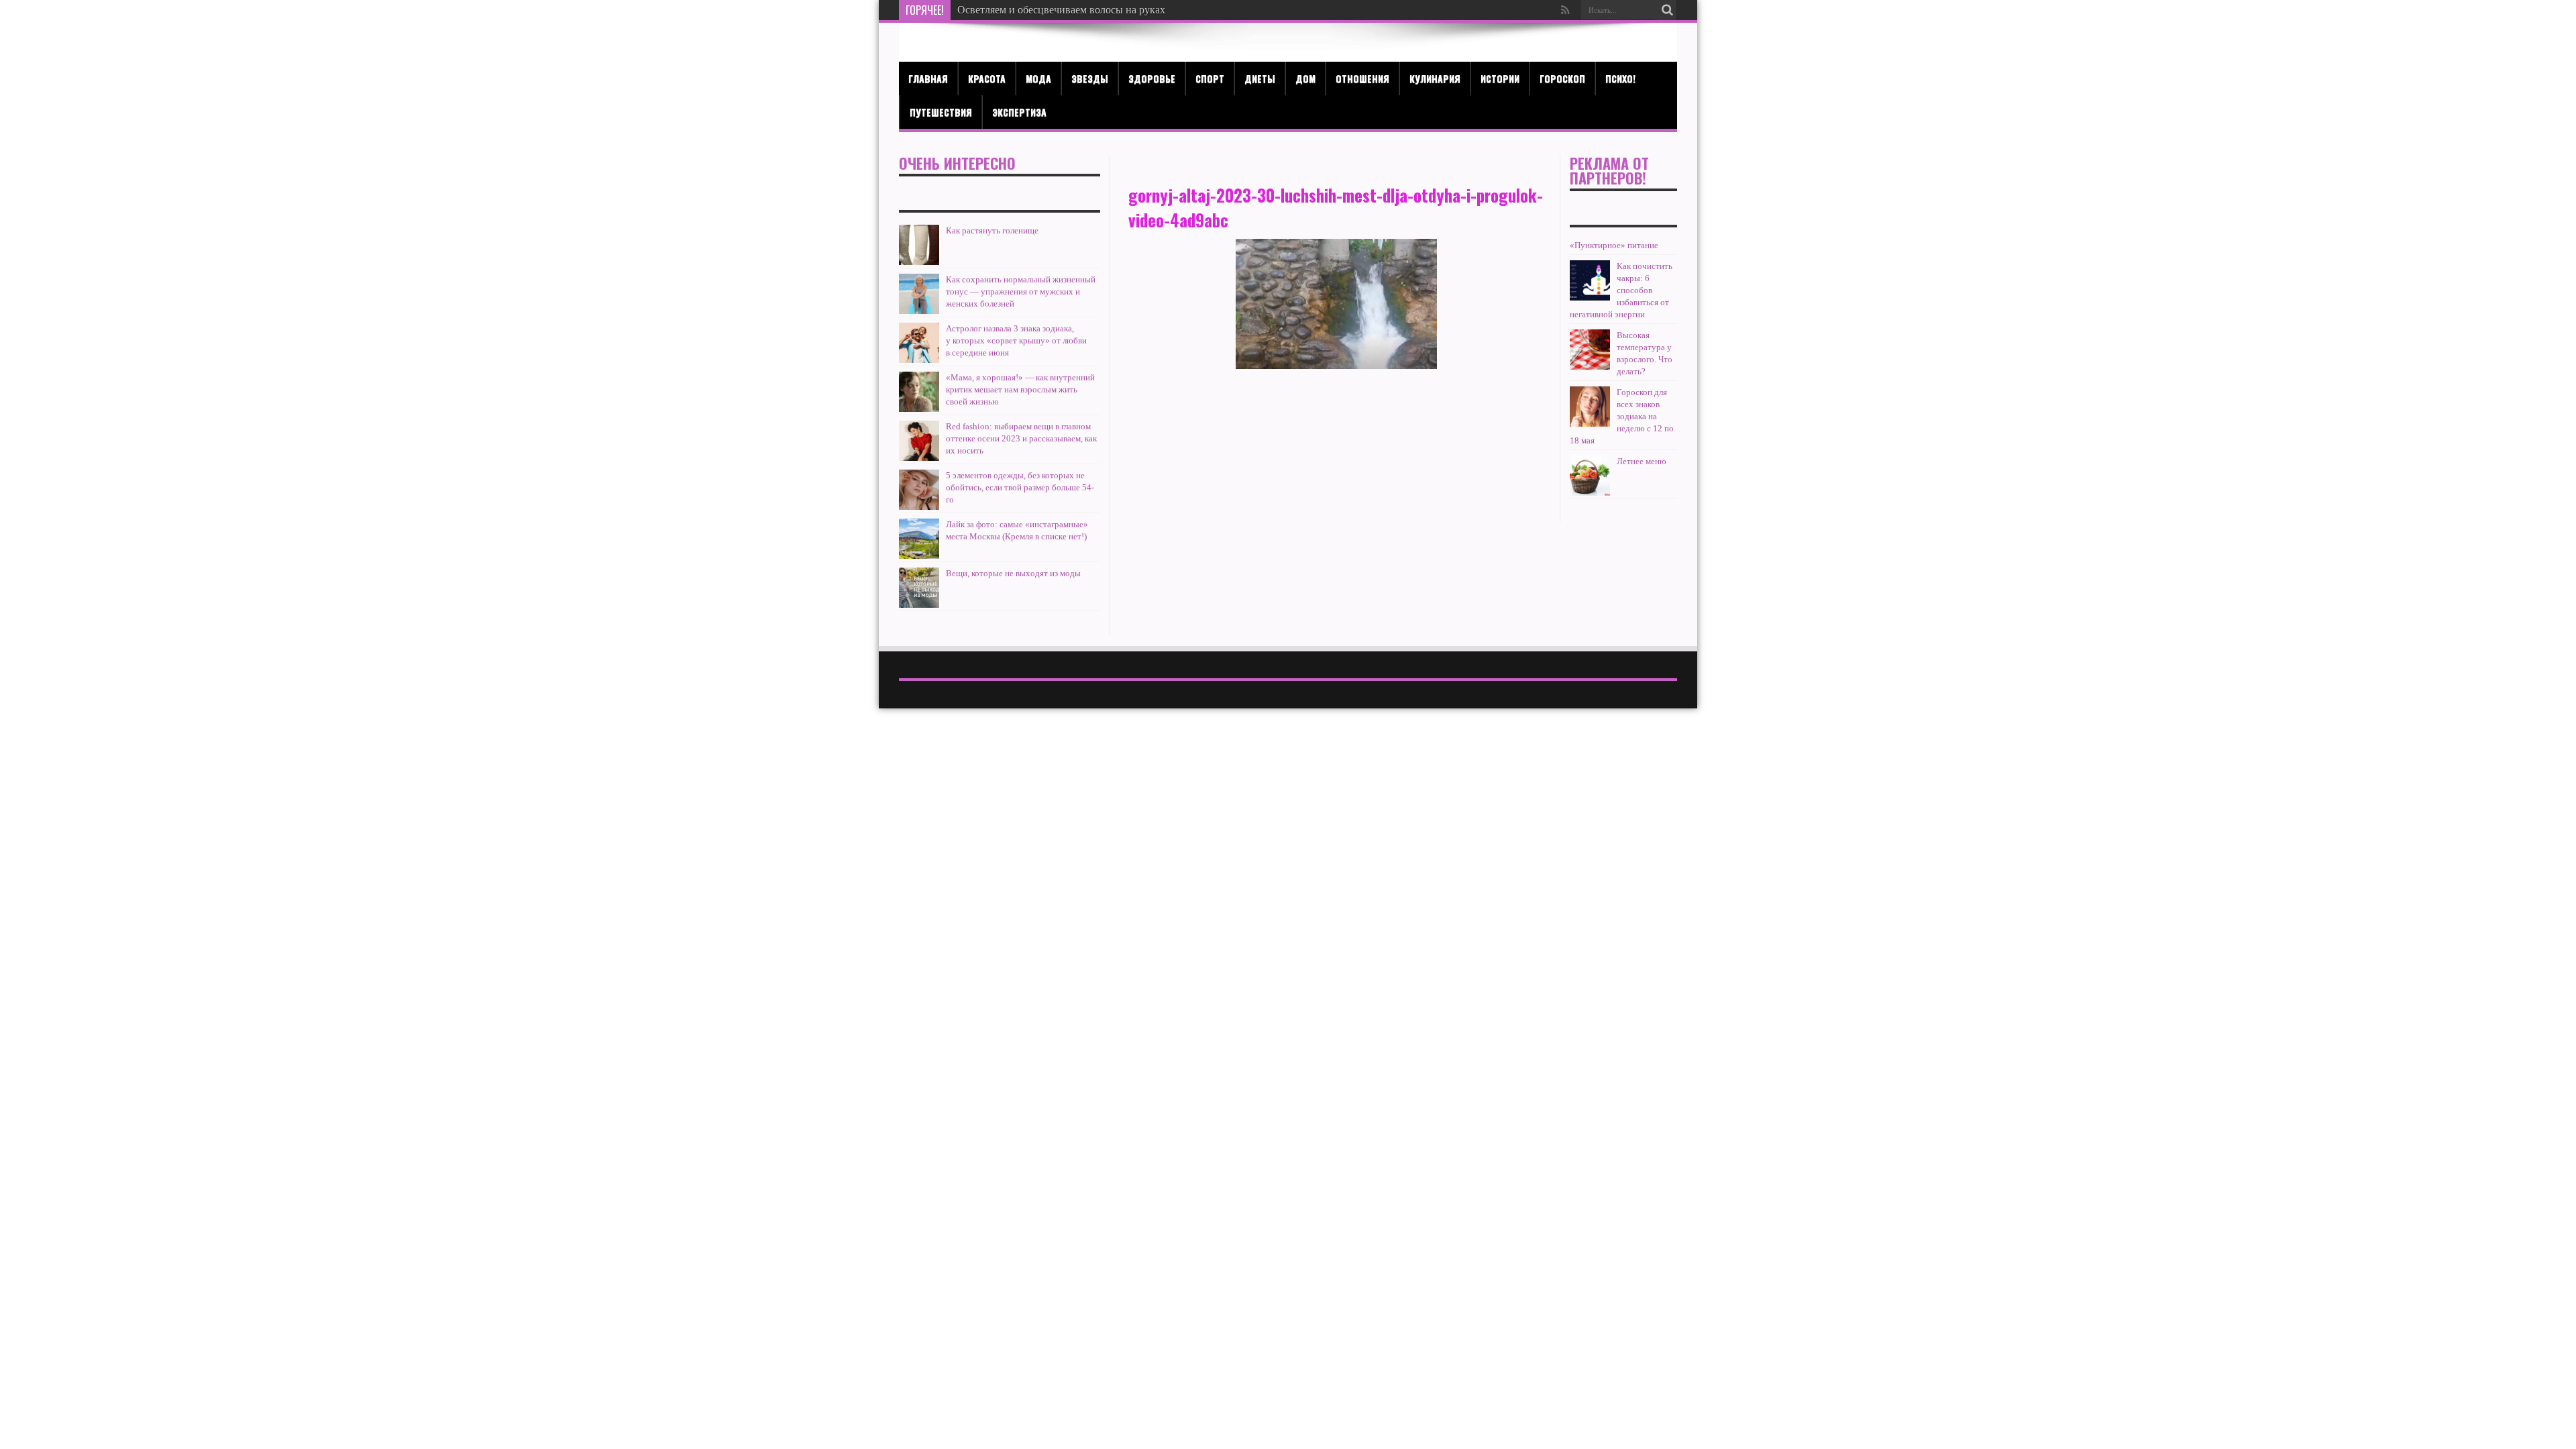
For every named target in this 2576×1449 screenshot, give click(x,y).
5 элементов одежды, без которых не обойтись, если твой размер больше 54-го (1020, 487)
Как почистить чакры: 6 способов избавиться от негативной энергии (1621, 290)
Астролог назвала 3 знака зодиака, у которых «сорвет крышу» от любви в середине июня (1016, 340)
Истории (1500, 78)
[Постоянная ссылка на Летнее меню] (1590, 476)
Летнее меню (1642, 461)
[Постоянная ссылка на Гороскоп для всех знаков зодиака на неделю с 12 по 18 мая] (1590, 407)
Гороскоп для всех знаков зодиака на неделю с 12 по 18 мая (1622, 416)
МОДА (1038, 78)
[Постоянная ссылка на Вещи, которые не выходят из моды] (919, 588)
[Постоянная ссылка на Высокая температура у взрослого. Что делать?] (1590, 350)
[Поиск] (1667, 10)
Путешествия (941, 112)
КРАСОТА (987, 78)
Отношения (1362, 78)
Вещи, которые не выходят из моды (1013, 573)
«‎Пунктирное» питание (1614, 245)
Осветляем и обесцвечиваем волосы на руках (1061, 10)
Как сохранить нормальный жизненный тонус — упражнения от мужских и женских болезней (1021, 291)
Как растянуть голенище (992, 230)
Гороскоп (1562, 78)
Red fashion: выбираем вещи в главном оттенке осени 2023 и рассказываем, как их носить (1021, 438)
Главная (928, 78)
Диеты (1260, 78)
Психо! (1620, 78)
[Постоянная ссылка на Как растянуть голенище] (919, 245)
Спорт (1210, 78)
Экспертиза (1019, 112)
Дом (1305, 78)
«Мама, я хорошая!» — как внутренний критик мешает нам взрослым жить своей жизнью (1020, 389)
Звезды (1090, 78)
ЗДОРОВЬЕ (1152, 78)
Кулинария (1435, 78)
